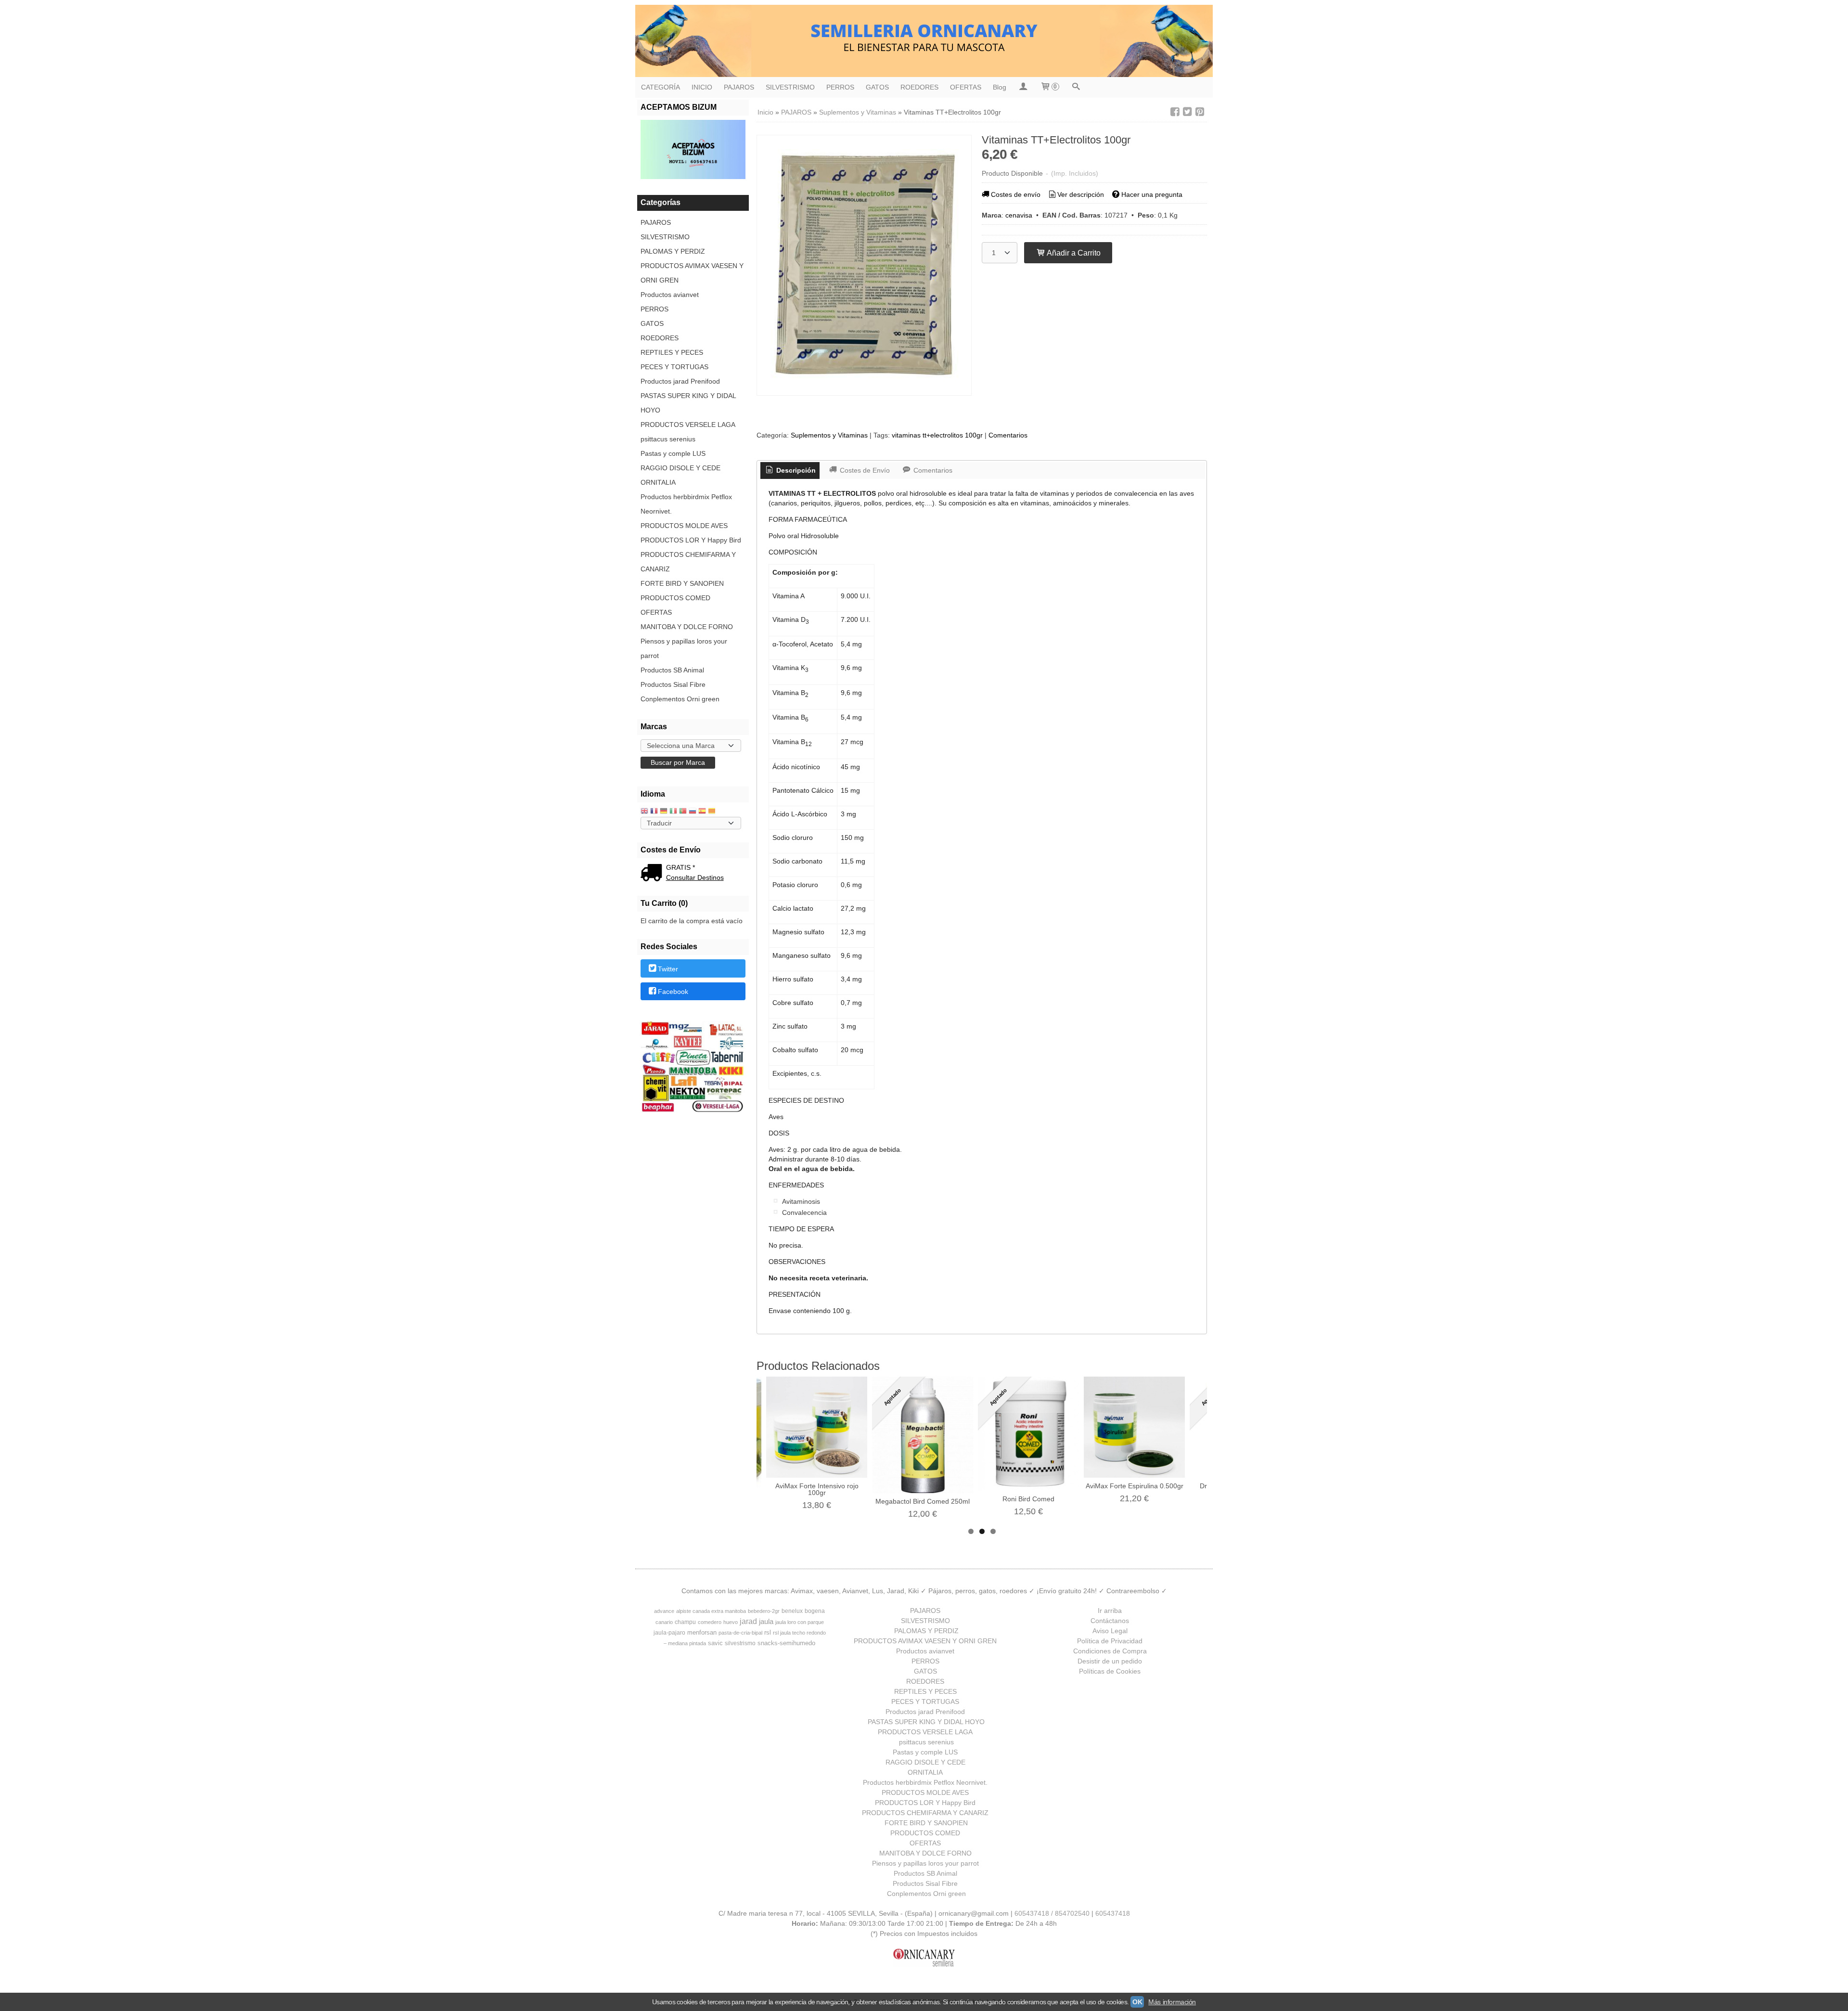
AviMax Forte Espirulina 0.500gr (1135, 1486)
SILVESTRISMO (790, 87)
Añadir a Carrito (1073, 253)
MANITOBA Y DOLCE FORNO (687, 627)
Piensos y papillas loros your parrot (684, 648)
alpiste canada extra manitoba (711, 1611)
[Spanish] (702, 812)
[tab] (790, 471)
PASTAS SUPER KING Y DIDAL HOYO (688, 403)
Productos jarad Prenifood (680, 381)
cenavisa (1019, 215)
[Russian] (693, 812)
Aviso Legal (1110, 1631)
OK (1137, 2002)
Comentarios (1008, 435)
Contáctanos (1110, 1621)
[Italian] (673, 812)
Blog (1000, 87)
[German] (664, 812)
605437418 (1113, 1913)
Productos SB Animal (672, 670)
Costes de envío (1016, 194)
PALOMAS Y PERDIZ (673, 251)
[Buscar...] (1076, 87)
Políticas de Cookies (1110, 1671)
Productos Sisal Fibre (673, 684)
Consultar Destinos (695, 877)
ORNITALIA (658, 482)
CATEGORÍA (661, 87)
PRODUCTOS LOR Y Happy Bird (691, 540)
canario (664, 1622)
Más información (1172, 2002)
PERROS (840, 87)
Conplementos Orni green (680, 699)
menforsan (702, 1632)
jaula (766, 1622)
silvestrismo (740, 1643)
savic (715, 1643)
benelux (792, 1611)
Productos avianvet (670, 295)
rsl (768, 1632)
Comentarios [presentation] (932, 470)
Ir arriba (1110, 1611)
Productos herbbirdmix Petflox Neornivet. (686, 504)
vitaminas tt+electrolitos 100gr (937, 435)
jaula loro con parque (800, 1622)
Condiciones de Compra (1110, 1651)
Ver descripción (1081, 194)
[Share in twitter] (1187, 112)
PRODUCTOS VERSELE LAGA (688, 425)
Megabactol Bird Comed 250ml (923, 1501)
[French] (654, 812)
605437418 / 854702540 (1052, 1913)
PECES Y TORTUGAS (674, 367)
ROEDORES (919, 87)
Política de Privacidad (1110, 1641)
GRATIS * (680, 867)
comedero (710, 1622)
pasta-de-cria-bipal (740, 1633)
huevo (731, 1622)
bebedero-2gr (764, 1611)
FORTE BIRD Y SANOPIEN (682, 583)
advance (664, 1611)
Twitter (668, 969)
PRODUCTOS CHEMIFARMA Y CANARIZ (688, 562)
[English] (644, 812)
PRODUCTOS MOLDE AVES (684, 526)
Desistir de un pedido (1110, 1661)
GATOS (877, 87)
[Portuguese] (683, 812)
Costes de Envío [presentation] (864, 470)
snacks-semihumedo (786, 1643)
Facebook (673, 992)
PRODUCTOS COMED (675, 598)
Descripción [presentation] (795, 470)
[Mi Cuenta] (1023, 87)
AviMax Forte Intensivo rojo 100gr (817, 1489)
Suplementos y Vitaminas (829, 435)
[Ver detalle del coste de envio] (653, 874)
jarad (748, 1621)
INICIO (702, 87)
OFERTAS (966, 87)
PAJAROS (739, 87)
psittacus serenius (668, 439)
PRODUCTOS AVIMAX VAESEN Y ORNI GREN (692, 273)
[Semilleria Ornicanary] (924, 41)
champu (685, 1622)
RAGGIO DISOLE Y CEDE (680, 468)
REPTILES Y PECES (672, 352)
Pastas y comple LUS (673, 453)
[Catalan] (713, 812)
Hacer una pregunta (1152, 194)
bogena (815, 1611)
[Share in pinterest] (1200, 112)
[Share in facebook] (1175, 112)
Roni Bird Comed (1028, 1499)
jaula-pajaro (669, 1633)
